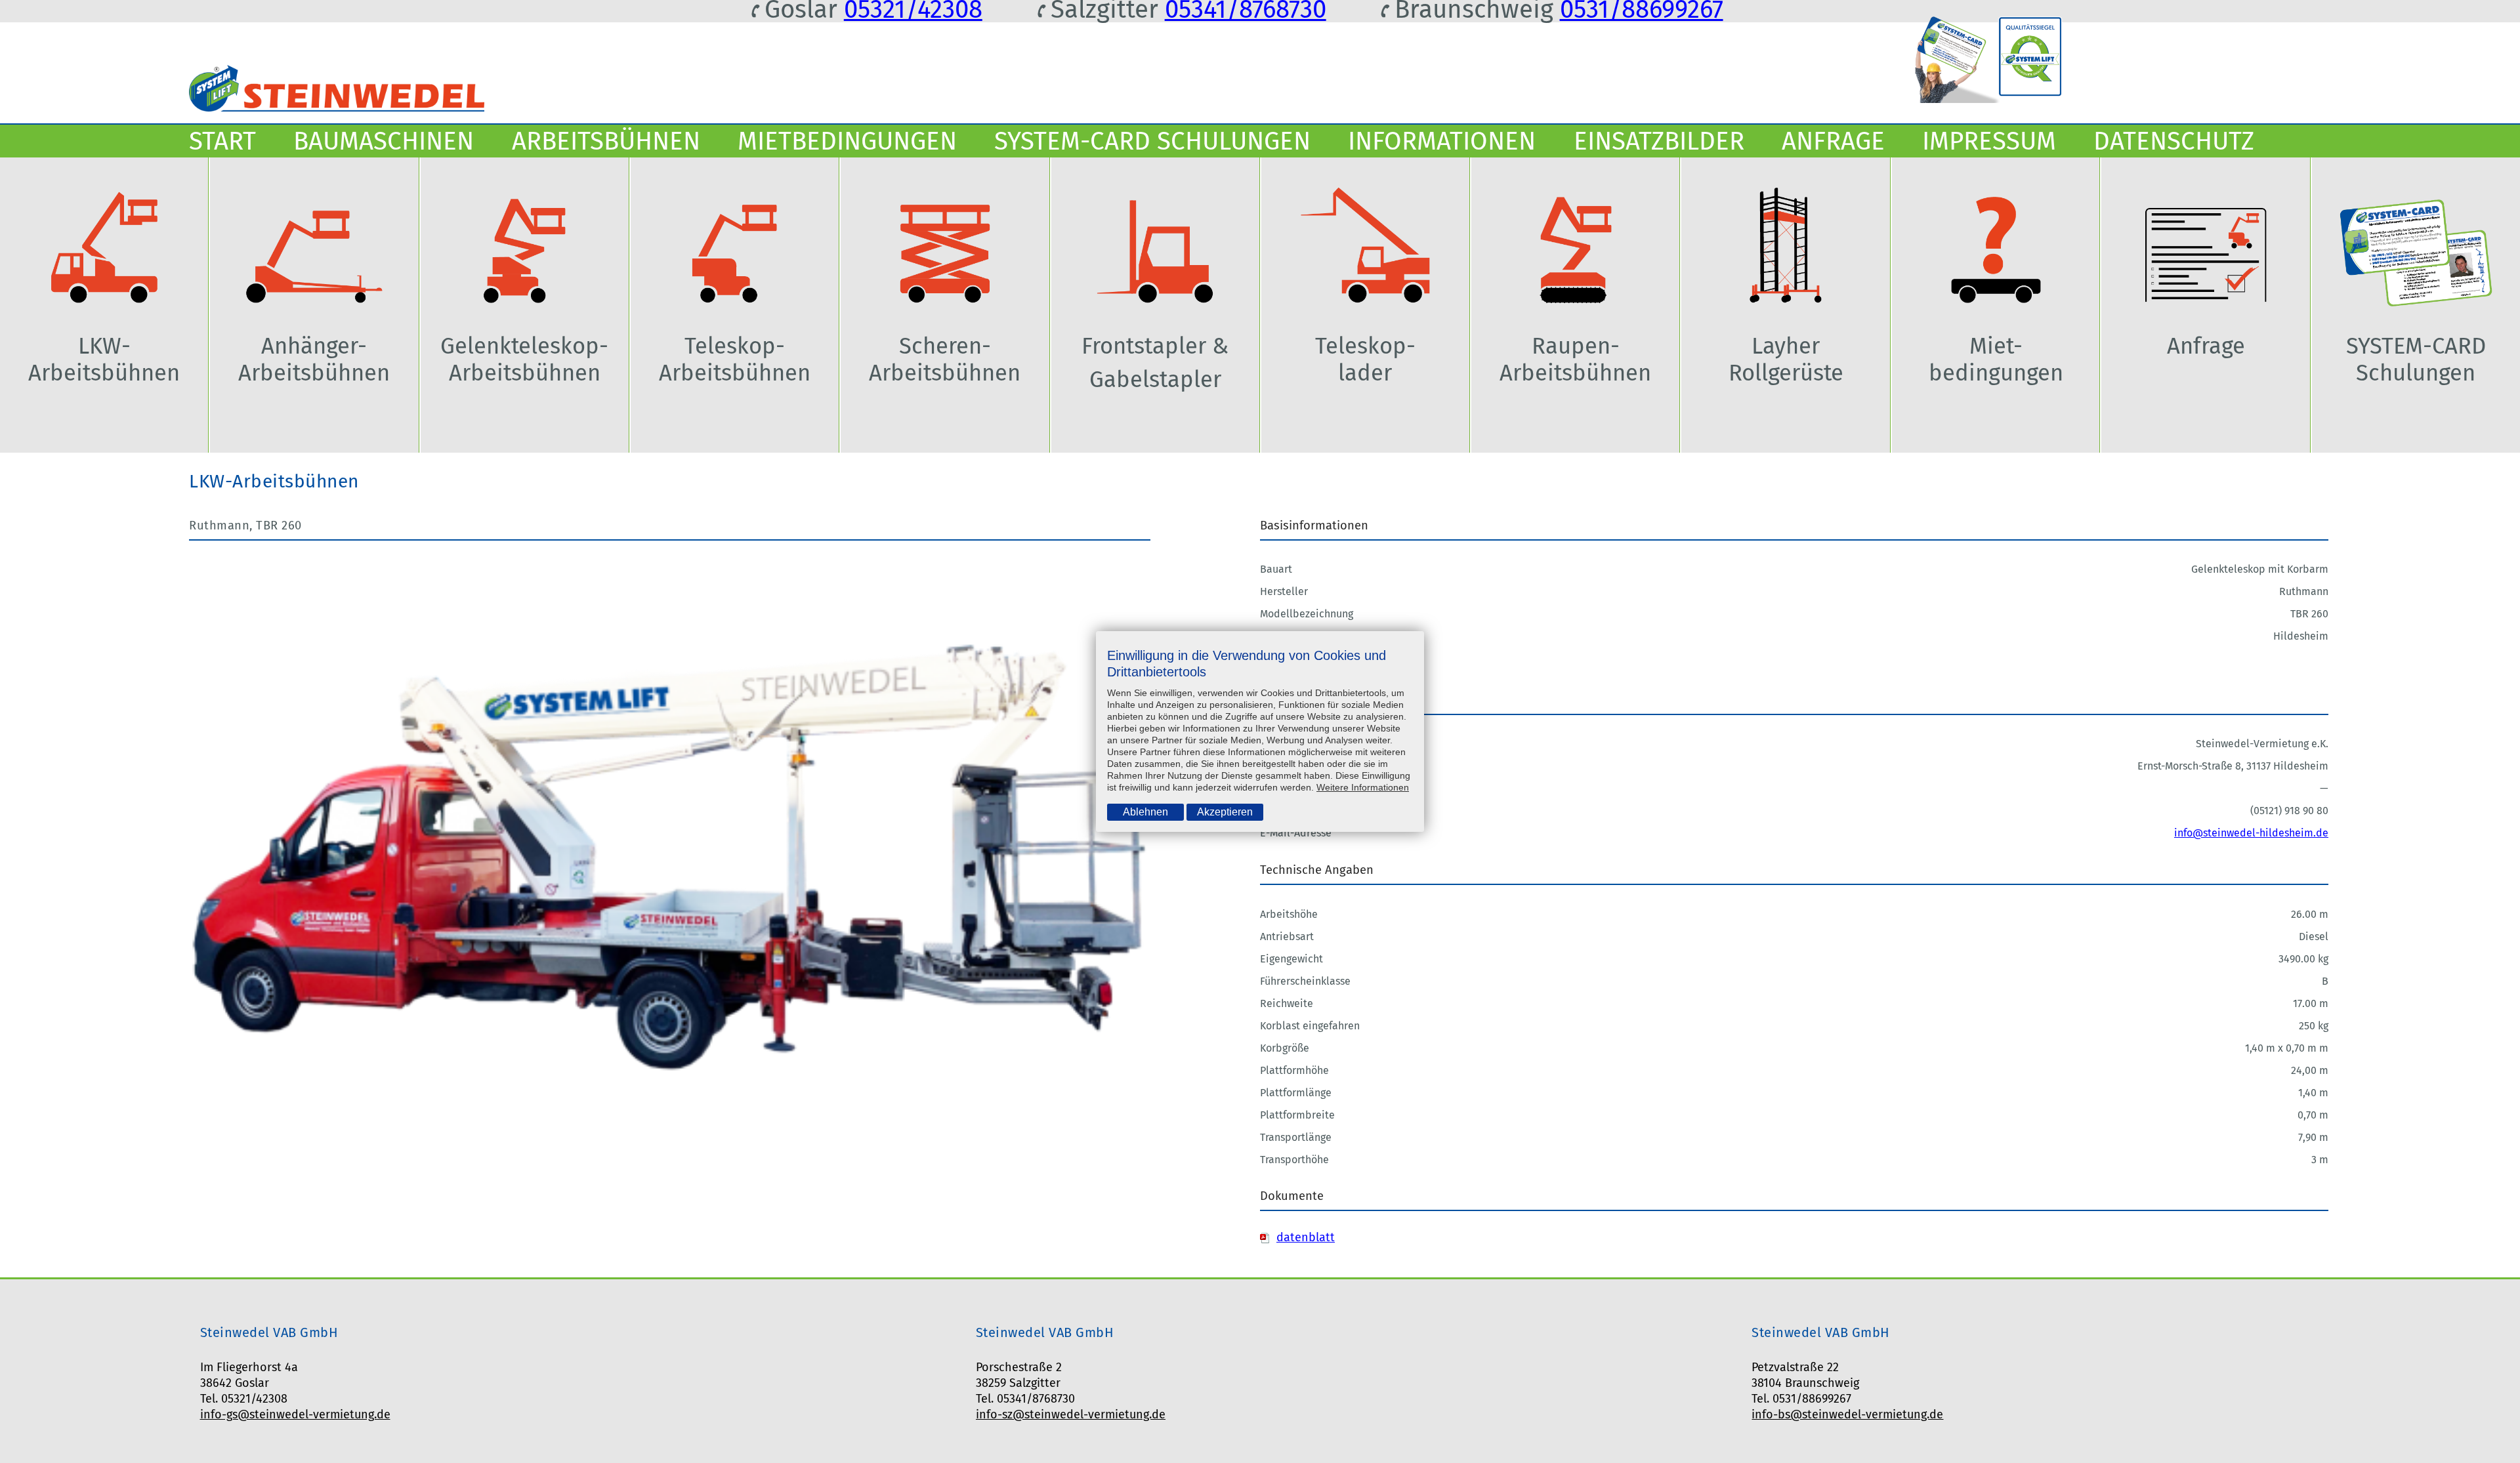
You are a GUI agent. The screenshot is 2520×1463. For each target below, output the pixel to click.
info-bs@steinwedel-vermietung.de (1847, 1414)
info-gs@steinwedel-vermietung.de (295, 1414)
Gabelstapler (1155, 380)
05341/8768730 (1246, 9)
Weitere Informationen (1363, 787)
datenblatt (1306, 1237)
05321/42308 (913, 9)
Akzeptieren (1225, 812)
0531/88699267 (1642, 9)
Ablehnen (1145, 812)
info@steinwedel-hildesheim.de (2251, 833)
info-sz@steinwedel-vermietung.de (1071, 1414)
